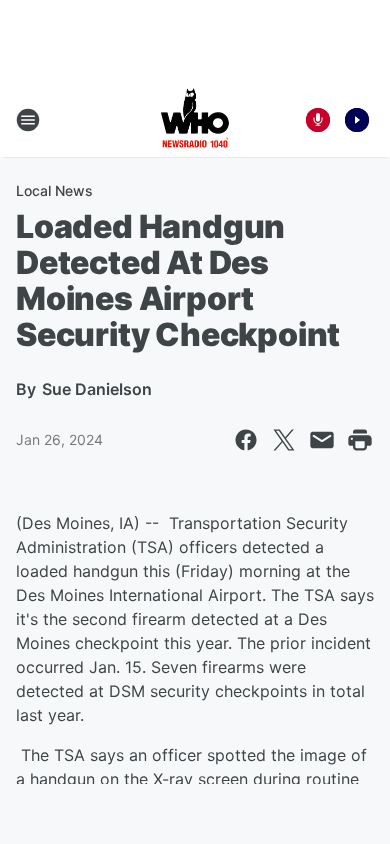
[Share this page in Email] (322, 440)
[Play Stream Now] (357, 120)
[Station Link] (195, 120)
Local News (54, 190)
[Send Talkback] (318, 120)
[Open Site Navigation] (28, 120)
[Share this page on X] (284, 440)
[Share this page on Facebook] (246, 440)
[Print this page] (360, 440)
